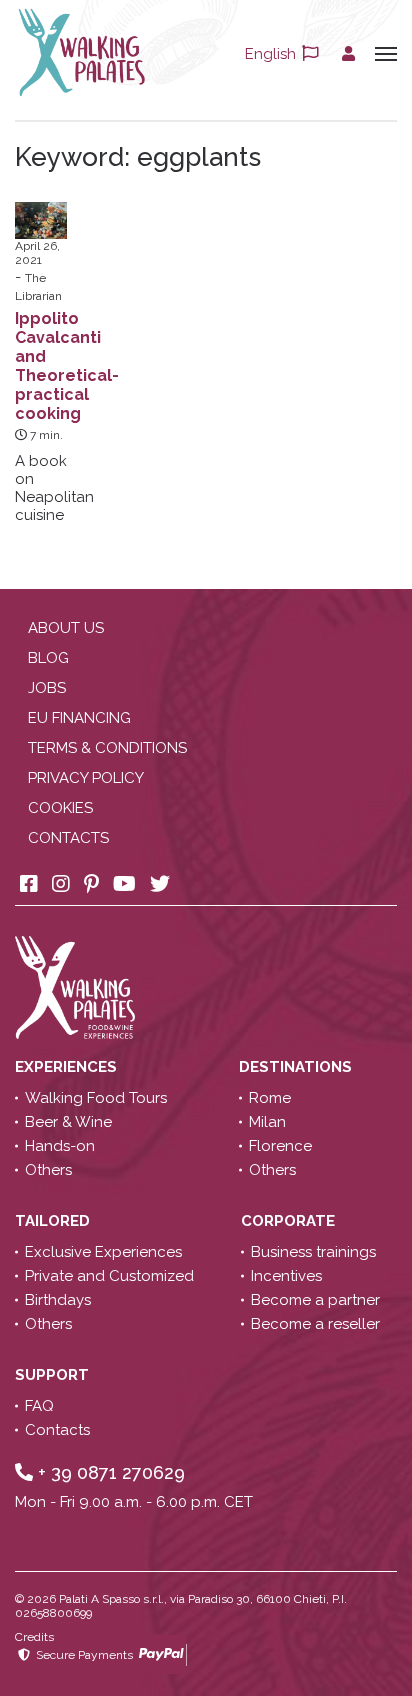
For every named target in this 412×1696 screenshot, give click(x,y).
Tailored (54, 1221)
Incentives (286, 1276)
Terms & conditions (107, 748)
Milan (267, 1122)
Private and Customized (109, 1276)
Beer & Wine (68, 1122)
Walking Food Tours (96, 1098)
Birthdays (58, 1300)
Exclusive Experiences (103, 1252)
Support (54, 1375)
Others (48, 1170)
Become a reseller (315, 1324)
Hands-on (60, 1146)
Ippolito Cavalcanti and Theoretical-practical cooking (67, 366)
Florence (280, 1146)
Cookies (60, 808)
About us (66, 628)
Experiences (68, 1067)
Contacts (68, 838)
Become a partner (315, 1300)
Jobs (47, 688)
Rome (270, 1098)
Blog (48, 658)
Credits (34, 1637)
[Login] (348, 54)
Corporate (290, 1221)
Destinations (297, 1067)
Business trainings (313, 1252)
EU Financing (79, 718)
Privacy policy (86, 778)
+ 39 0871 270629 (109, 1472)
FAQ (39, 1406)
